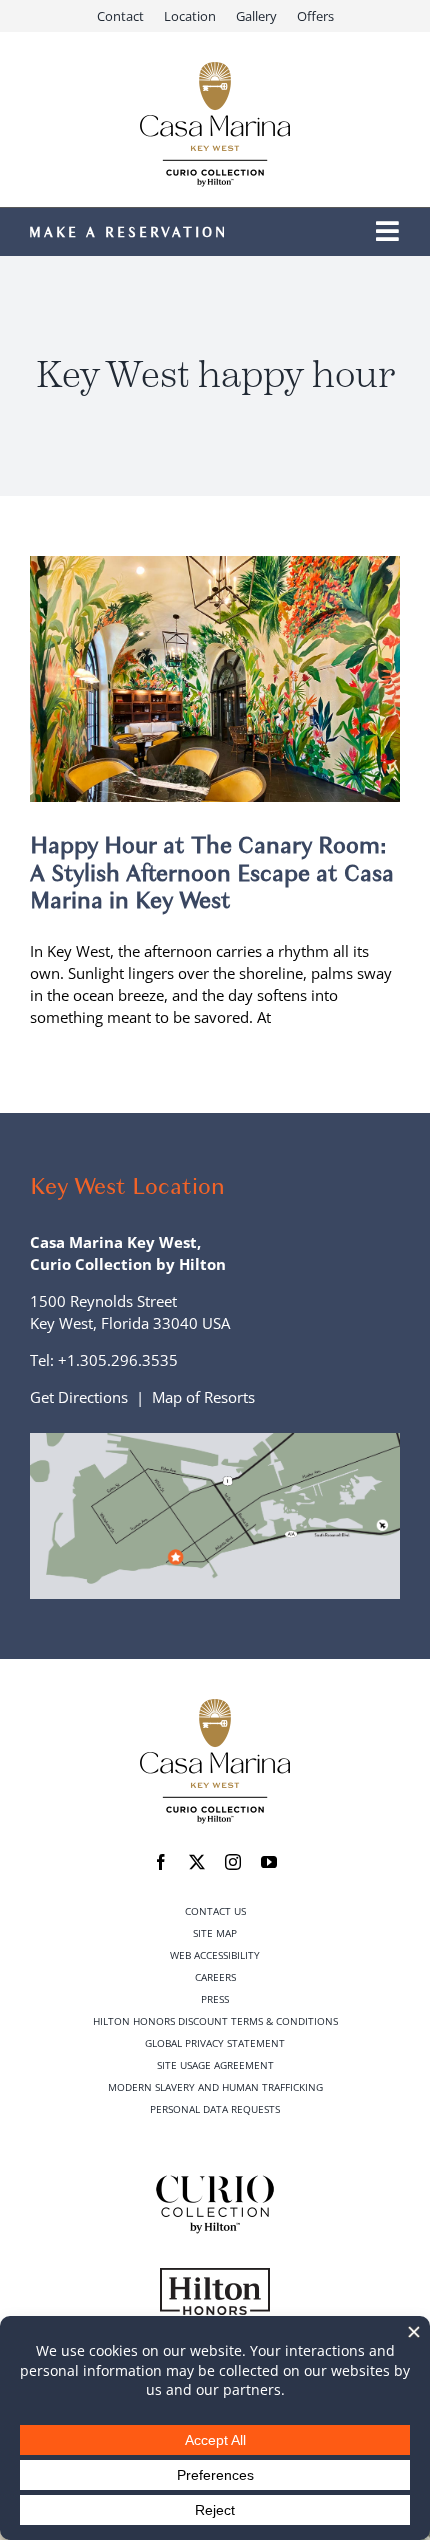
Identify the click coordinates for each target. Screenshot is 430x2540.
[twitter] (197, 1862)
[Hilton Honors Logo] (215, 2275)
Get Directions (79, 1397)
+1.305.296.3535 (118, 1360)
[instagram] (233, 1862)
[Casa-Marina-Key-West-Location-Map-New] (215, 1440)
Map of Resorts (203, 1397)
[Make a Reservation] (158, 232)
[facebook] (161, 1862)
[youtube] (269, 1862)
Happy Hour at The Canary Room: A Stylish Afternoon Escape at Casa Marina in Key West (212, 872)
